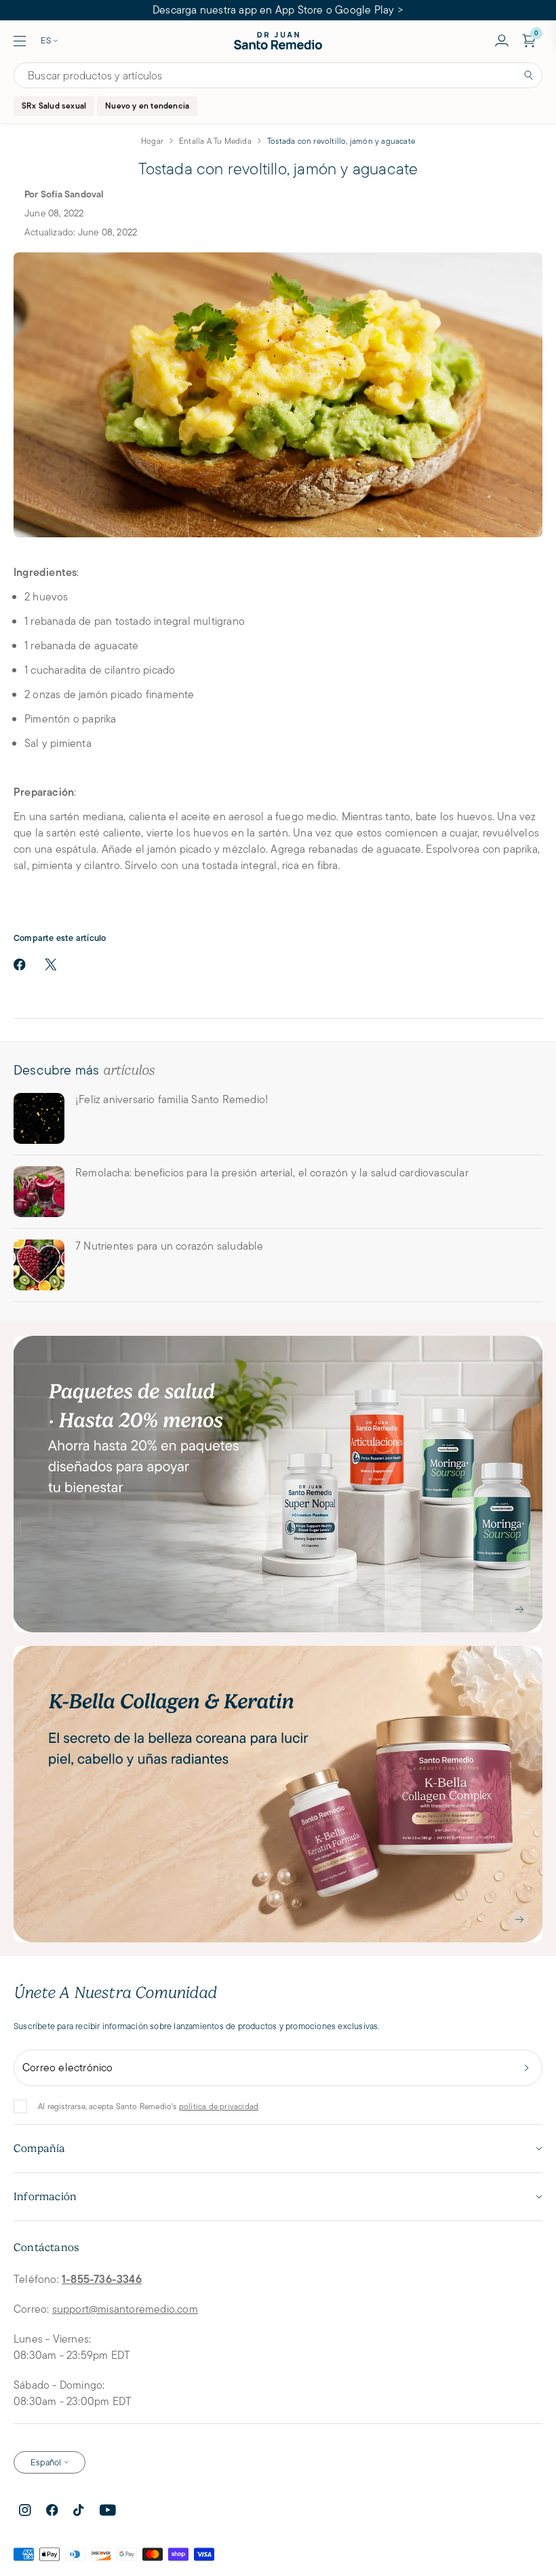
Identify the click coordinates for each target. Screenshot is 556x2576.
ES (46, 40)
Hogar (152, 141)
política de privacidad (219, 2106)
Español (46, 2462)
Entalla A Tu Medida (215, 141)
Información (45, 2197)
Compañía (40, 2149)
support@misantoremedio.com (125, 2309)
